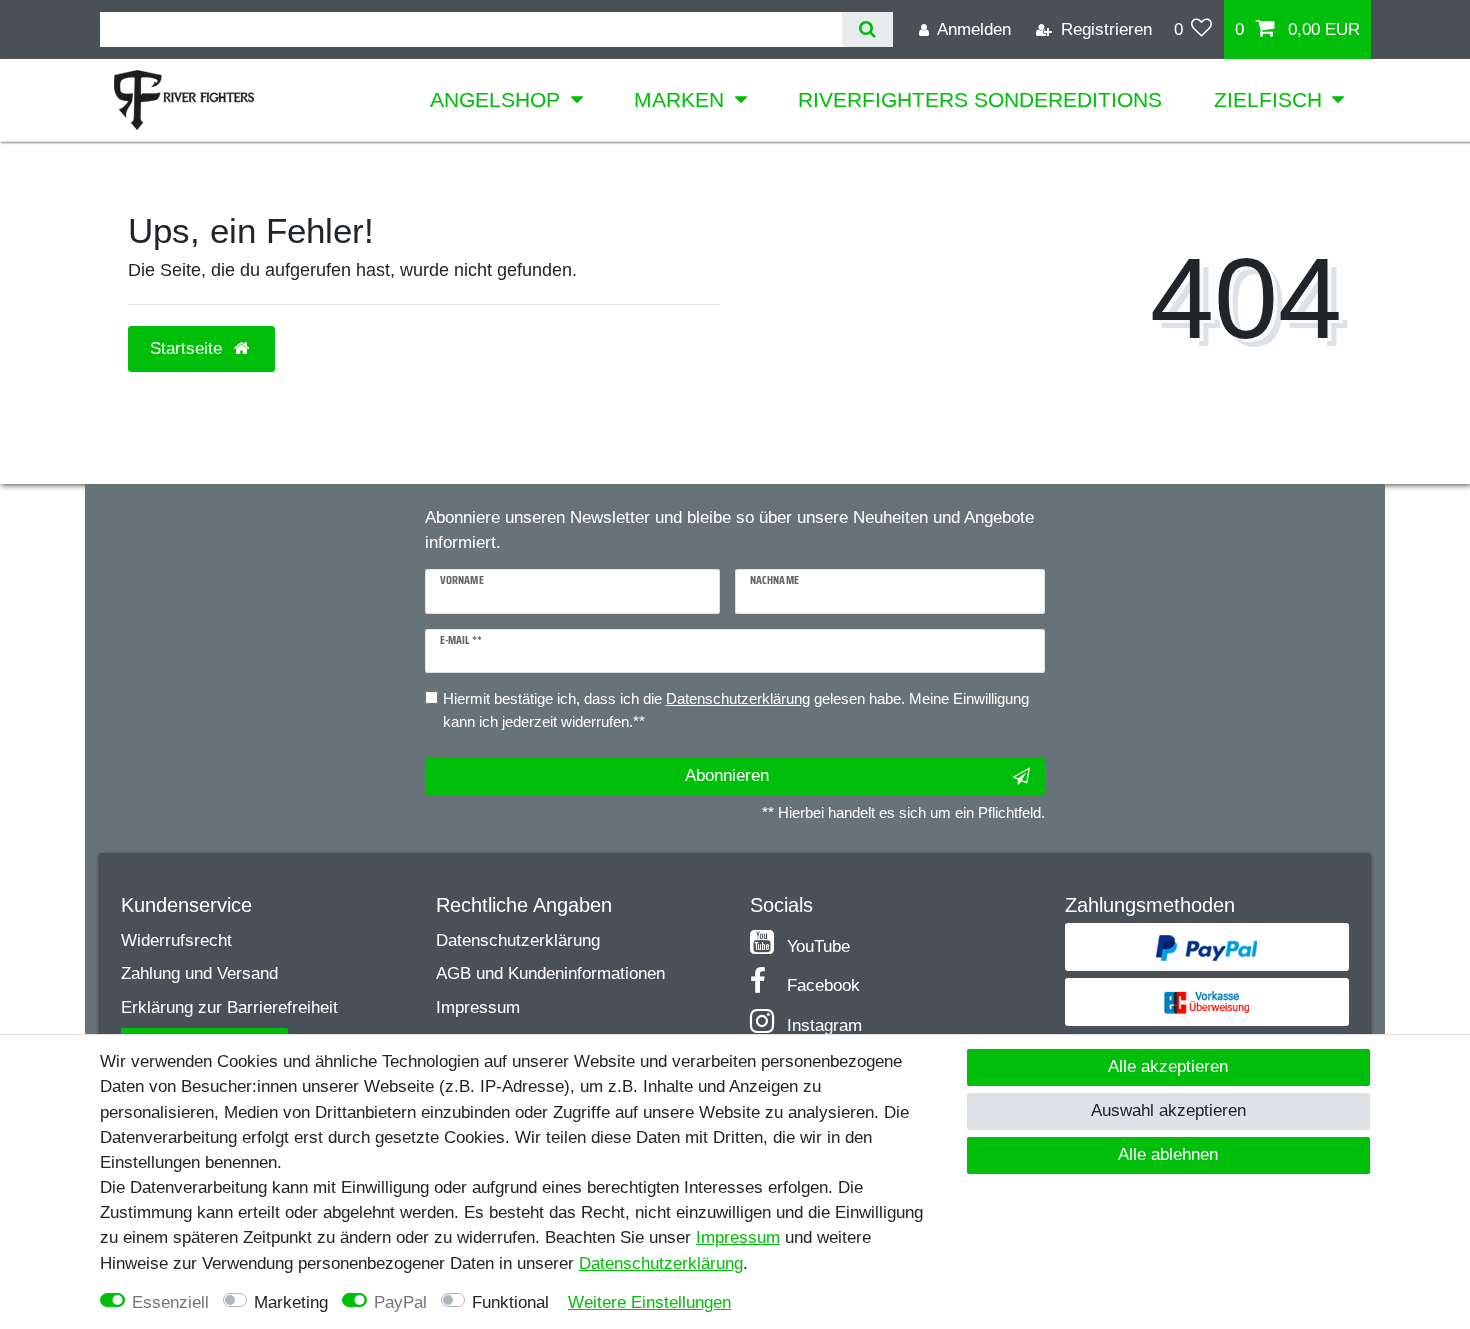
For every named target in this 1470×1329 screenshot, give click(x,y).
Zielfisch (1268, 99)
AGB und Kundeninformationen (550, 973)
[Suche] (867, 29)
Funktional (510, 1302)
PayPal (400, 1302)
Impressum (478, 1007)
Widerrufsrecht (176, 940)
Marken (679, 99)
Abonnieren (727, 775)
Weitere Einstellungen (649, 1302)
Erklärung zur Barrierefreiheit (229, 1007)
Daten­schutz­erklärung (661, 1263)
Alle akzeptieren (1168, 1066)
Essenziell (170, 1302)
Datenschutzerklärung (518, 940)
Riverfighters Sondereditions (980, 99)
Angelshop (495, 99)
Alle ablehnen (1168, 1154)
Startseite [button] (188, 348)
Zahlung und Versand (199, 973)
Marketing (291, 1302)
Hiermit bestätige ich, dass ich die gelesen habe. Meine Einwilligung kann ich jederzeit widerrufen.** (736, 710)
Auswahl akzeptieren (1168, 1110)
